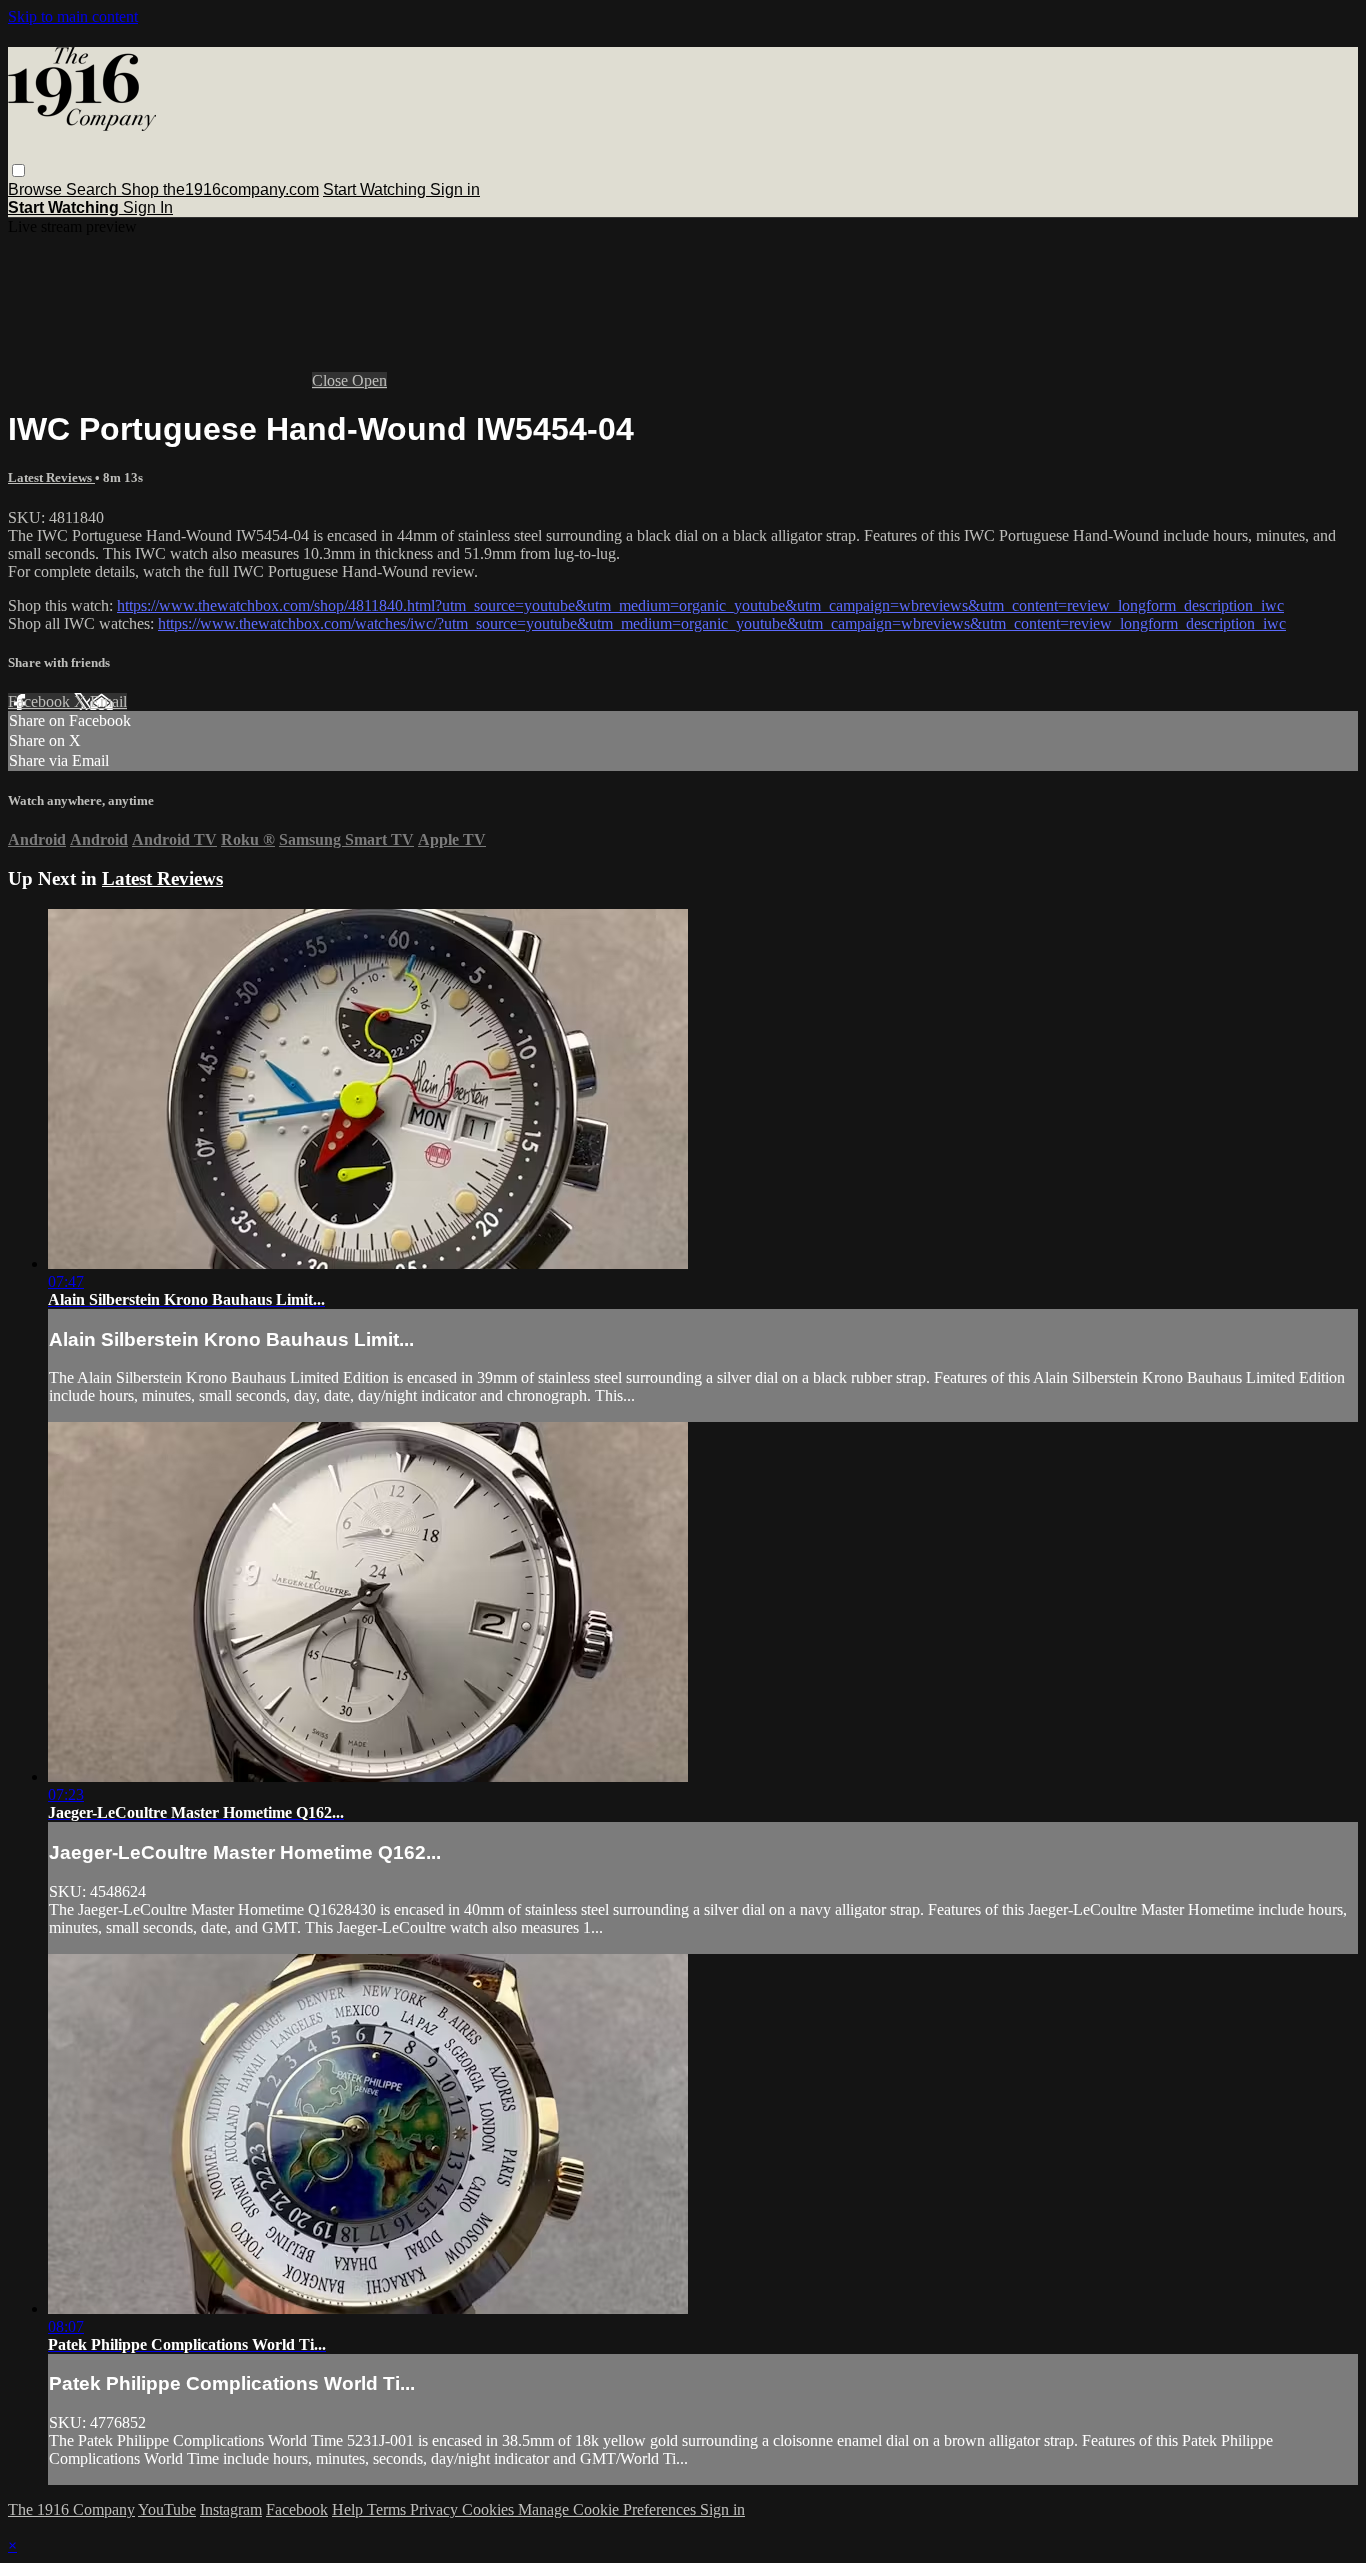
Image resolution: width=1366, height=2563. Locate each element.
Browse (37, 189)
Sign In (148, 207)
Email (108, 701)
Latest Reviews (51, 477)
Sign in (455, 189)
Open (369, 380)
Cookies (490, 2509)
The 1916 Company (71, 2509)
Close (332, 380)
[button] (18, 170)
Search (93, 189)
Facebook (41, 701)
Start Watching (376, 189)
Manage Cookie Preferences (609, 2509)
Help (349, 2509)
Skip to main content (73, 16)
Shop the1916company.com (220, 189)
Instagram (231, 2509)
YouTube (167, 2509)
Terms (388, 2509)
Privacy (436, 2509)
